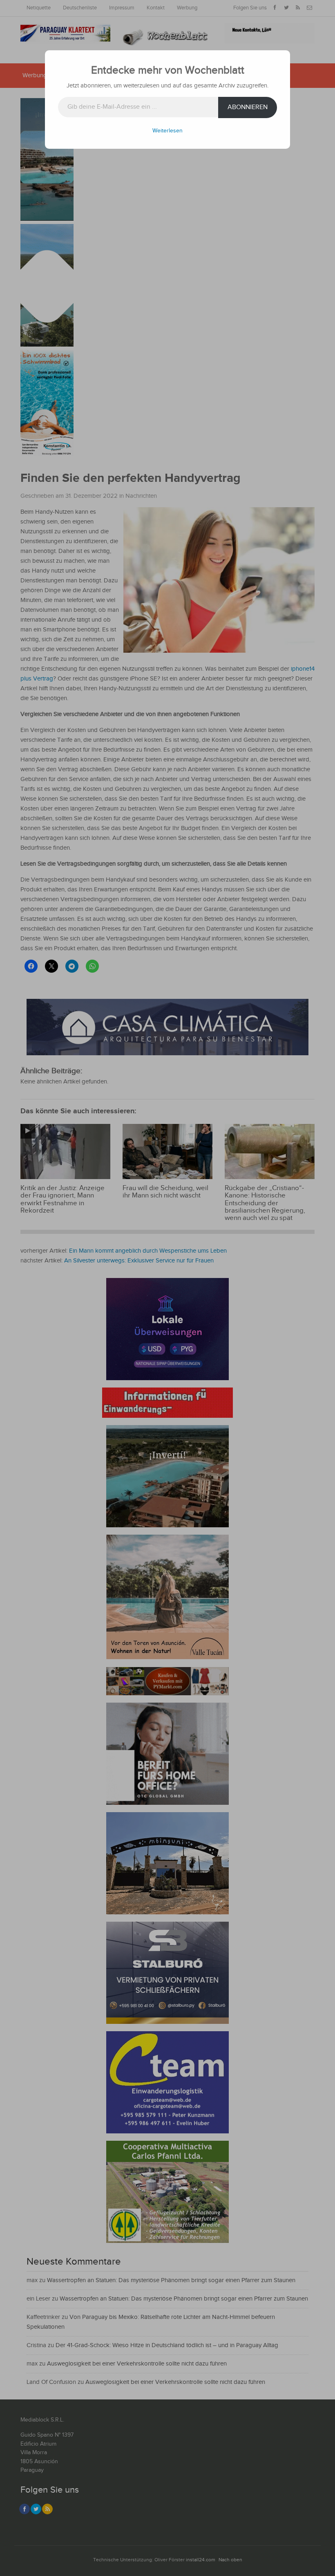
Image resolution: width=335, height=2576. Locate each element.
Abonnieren (248, 107)
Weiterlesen (167, 131)
